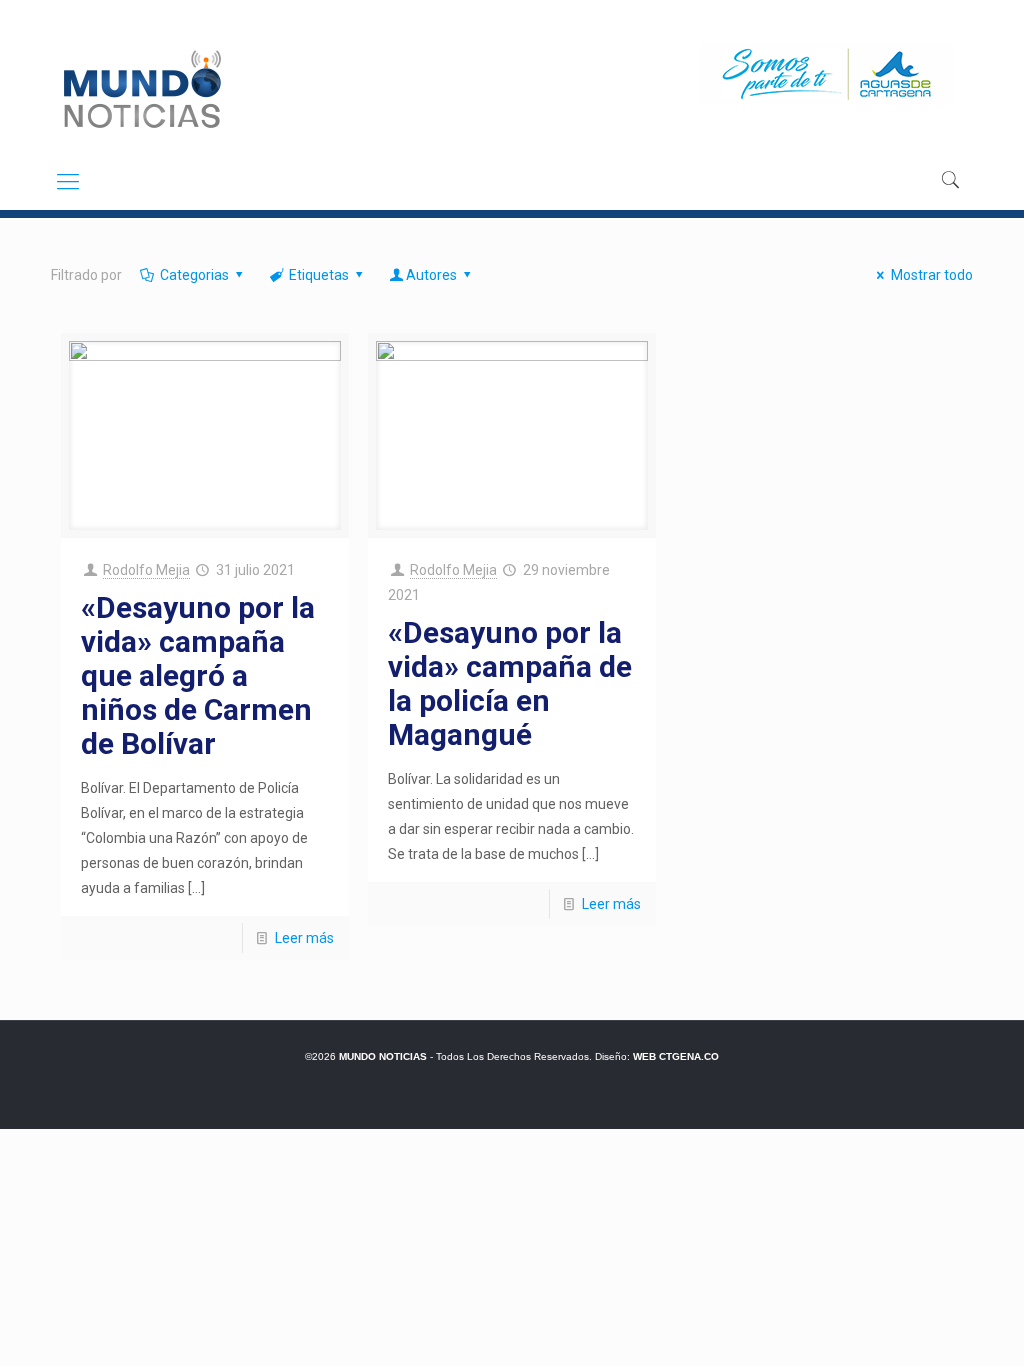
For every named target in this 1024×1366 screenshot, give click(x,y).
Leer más (304, 938)
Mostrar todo (932, 275)
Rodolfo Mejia (146, 570)
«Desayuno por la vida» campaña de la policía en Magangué (510, 683)
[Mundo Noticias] (140, 89)
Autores (431, 275)
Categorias (194, 275)
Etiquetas (319, 275)
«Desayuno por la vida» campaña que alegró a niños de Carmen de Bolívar (198, 675)
